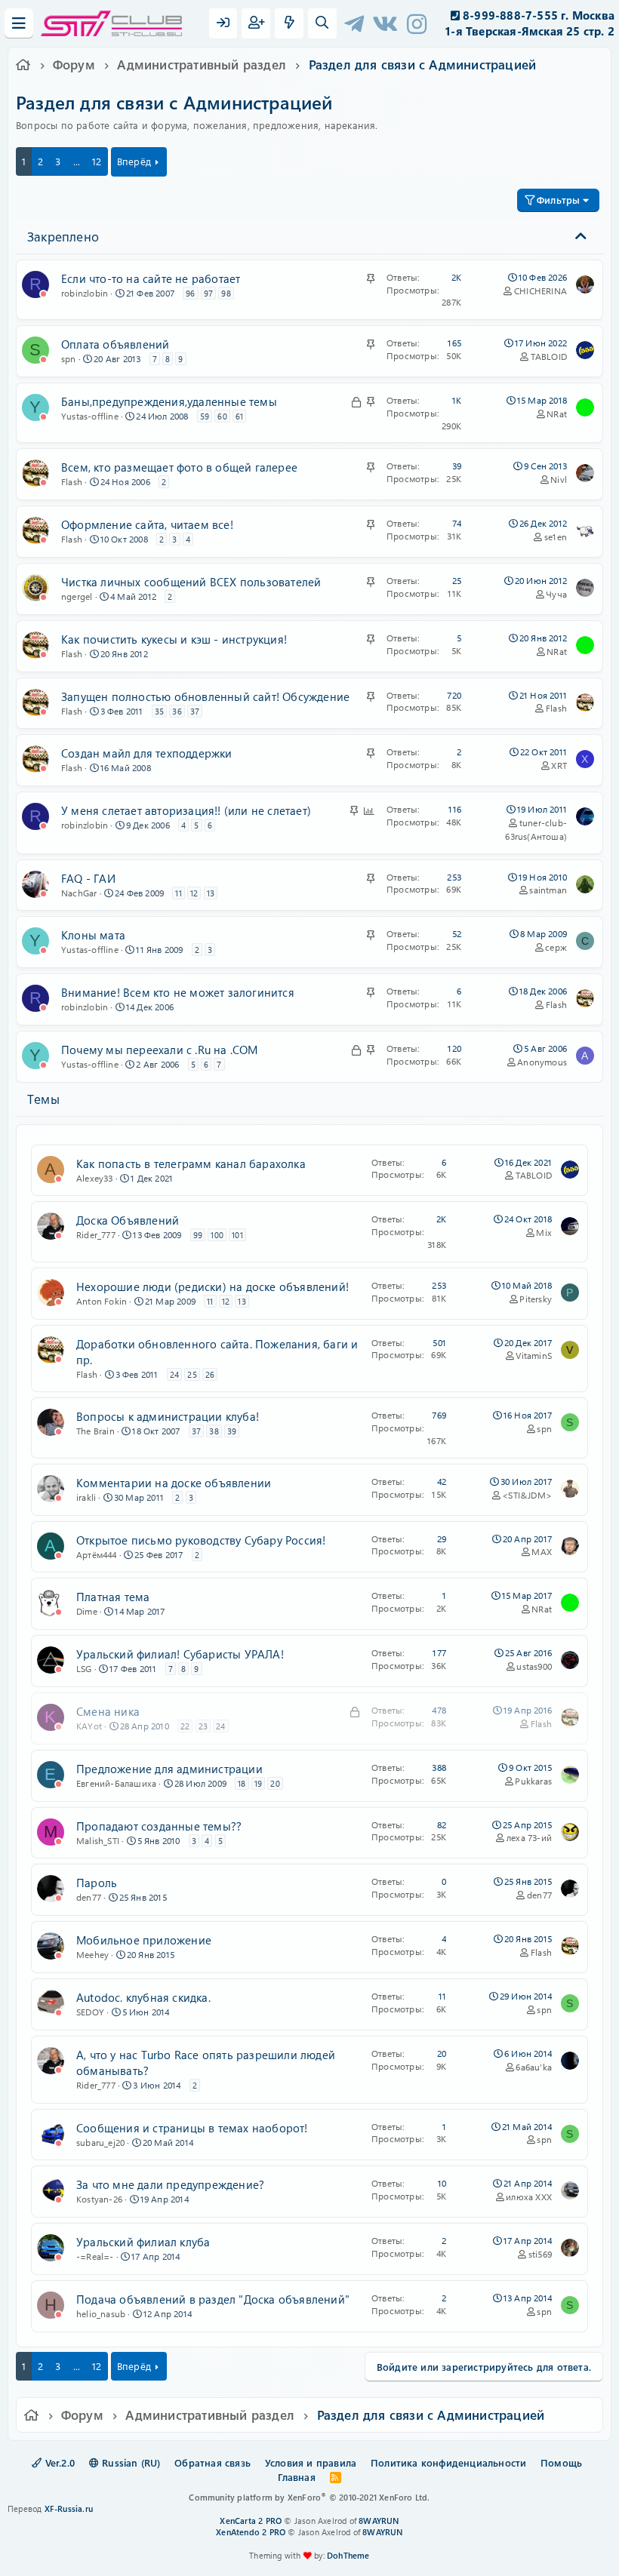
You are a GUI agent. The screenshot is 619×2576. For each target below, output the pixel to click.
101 (237, 1235)
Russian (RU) (130, 2462)
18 (242, 1783)
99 (198, 1235)
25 (192, 1374)
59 (205, 416)
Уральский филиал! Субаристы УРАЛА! (180, 1654)
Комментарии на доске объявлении (174, 1483)
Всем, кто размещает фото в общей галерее (179, 467)
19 (258, 1783)
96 (190, 293)
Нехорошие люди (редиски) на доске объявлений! (212, 1286)
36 (177, 711)
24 (174, 1374)
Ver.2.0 (58, 2462)
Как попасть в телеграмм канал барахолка (191, 1164)
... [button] (77, 161)
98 (226, 293)
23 (203, 1726)
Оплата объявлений (115, 344)
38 (214, 1431)
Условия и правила (311, 2462)
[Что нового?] (289, 23)
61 (239, 416)
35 (159, 711)
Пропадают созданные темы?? (159, 1826)
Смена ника (108, 1711)
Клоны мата (93, 935)
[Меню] (19, 23)
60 (222, 416)
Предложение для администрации (169, 1769)
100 (217, 1235)
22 (185, 1726)
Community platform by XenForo (309, 2497)
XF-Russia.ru (69, 2508)
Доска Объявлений (128, 1220)
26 (210, 1374)
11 (178, 893)
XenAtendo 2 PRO (251, 2532)
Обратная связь (212, 2462)
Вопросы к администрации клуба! (168, 1416)
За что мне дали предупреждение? (170, 2184)
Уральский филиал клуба (143, 2242)
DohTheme (348, 2555)
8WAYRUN (379, 2521)
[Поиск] (322, 23)
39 (232, 1431)
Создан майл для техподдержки (147, 753)
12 (97, 161)
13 (211, 893)
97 (208, 293)
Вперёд (134, 161)
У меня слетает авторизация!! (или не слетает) (186, 810)
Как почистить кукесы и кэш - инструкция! (174, 639)
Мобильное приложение (144, 1940)
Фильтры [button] (558, 200)
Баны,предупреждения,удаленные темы (169, 401)
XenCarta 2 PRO (251, 2521)
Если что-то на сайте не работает (151, 278)
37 (195, 711)
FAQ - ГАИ (88, 878)
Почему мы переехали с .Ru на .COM (160, 1050)
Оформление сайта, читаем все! (147, 524)
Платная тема (113, 1597)
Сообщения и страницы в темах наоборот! (192, 2128)
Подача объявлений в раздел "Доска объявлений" (213, 2299)
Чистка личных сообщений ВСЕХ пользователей (191, 582)
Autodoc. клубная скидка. (143, 1997)
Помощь (561, 2462)
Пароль (97, 1883)
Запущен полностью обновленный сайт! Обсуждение (205, 696)
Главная (296, 2477)
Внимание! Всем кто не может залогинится (178, 992)
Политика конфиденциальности (448, 2462)
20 (275, 1783)
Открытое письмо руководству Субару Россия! (201, 1540)
